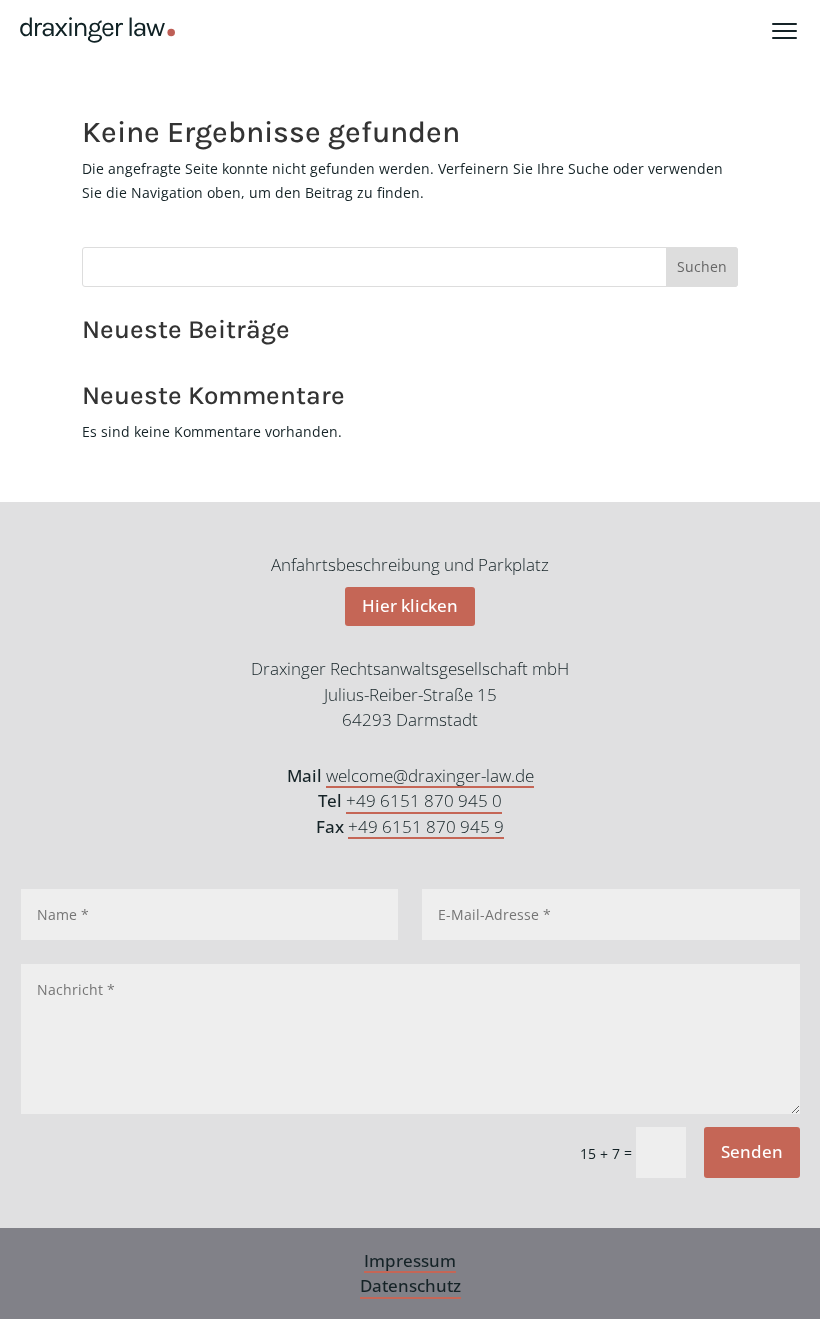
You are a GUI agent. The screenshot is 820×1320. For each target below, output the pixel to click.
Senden (752, 1151)
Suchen (702, 266)
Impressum (410, 1260)
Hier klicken (410, 605)
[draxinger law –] (97, 30)
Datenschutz (410, 1285)
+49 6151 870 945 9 (426, 826)
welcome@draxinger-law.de (430, 775)
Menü (796, 30)
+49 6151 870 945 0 (424, 800)
